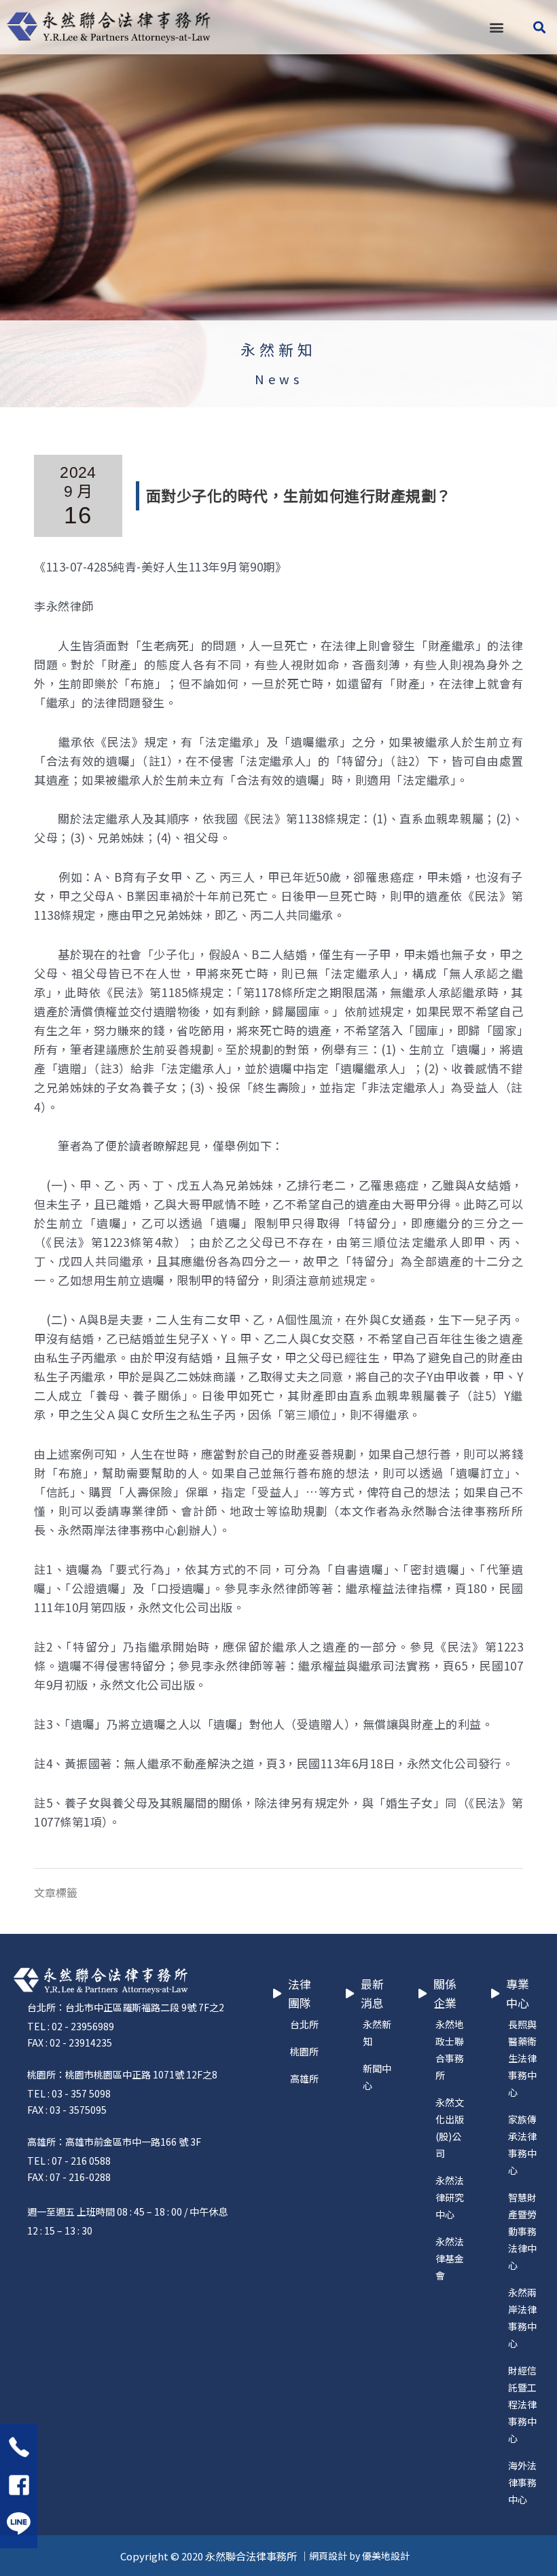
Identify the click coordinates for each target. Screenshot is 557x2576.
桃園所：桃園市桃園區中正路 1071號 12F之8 (122, 2074)
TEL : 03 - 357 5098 (69, 2093)
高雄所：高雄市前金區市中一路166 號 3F (114, 2142)
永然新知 (278, 349)
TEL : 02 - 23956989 (71, 2026)
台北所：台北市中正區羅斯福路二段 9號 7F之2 (126, 2007)
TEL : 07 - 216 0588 (69, 2161)
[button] (496, 27)
